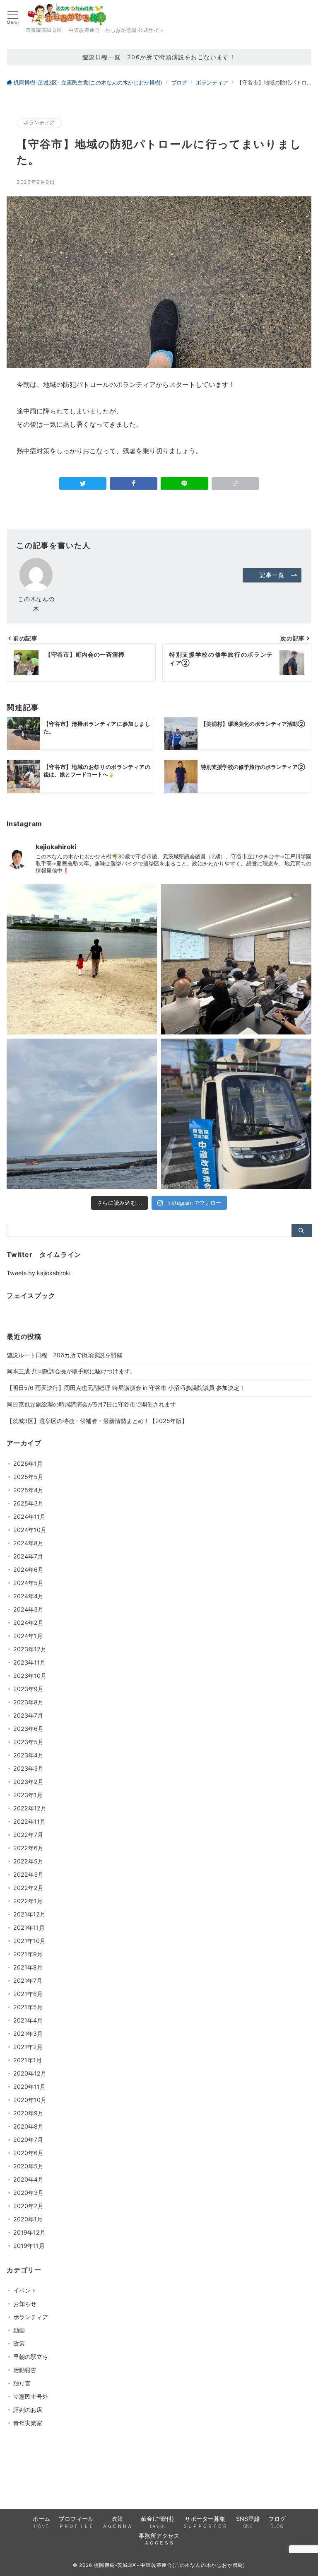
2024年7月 (28, 1556)
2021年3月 (28, 2033)
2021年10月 (29, 1941)
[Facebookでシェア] (134, 483)
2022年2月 (28, 1888)
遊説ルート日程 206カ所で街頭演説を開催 (64, 1355)
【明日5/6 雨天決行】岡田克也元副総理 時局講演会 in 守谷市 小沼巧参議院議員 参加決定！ (126, 1388)
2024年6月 (28, 1570)
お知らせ (25, 2304)
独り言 (22, 2383)
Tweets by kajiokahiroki (39, 1273)
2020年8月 (28, 2126)
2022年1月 (28, 1901)
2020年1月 (28, 2219)
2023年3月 (28, 1768)
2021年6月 (28, 1994)
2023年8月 (28, 1702)
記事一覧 (272, 575)
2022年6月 (28, 1848)
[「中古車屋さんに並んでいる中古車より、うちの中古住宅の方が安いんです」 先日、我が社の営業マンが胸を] (236, 959)
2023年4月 (28, 1755)
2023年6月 (28, 1729)
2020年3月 (28, 2193)
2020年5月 (28, 2166)
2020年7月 (28, 2140)
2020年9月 (28, 2113)
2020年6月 (28, 2153)
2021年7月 (28, 1980)
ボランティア (39, 123)
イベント (25, 2290)
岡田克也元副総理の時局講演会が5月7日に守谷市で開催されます (91, 1404)
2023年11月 (29, 1662)
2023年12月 (30, 1649)
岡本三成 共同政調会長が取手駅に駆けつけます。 (71, 1371)
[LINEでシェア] (184, 483)
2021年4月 (28, 2020)
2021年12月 (29, 1914)
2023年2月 (28, 1782)
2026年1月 (28, 1463)
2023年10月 (30, 1676)
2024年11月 (29, 1516)
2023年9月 (28, 1689)
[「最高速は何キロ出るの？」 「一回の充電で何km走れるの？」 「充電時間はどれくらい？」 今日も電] (236, 1114)
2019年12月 (29, 2232)
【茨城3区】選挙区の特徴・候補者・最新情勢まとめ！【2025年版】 (97, 1421)
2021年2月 (28, 2047)
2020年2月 (28, 2206)
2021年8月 (28, 1967)
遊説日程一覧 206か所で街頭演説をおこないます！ (159, 57)
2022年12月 (30, 1808)
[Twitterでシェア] (83, 483)
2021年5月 (28, 2007)
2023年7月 (28, 1715)
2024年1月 (28, 1636)
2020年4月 (28, 2179)
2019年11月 (29, 2246)
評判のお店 (28, 2410)
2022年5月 (28, 1861)
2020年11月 (29, 2087)
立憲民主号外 (31, 2396)
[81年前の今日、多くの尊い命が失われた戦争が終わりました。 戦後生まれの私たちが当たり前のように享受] (82, 1114)
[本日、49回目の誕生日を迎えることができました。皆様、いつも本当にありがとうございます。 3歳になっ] (82, 959)
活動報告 (25, 2370)
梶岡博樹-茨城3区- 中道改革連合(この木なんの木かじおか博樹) (170, 2565)
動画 (19, 2330)
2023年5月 (28, 1742)
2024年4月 (28, 1596)
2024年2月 (28, 1623)
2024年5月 (28, 1583)
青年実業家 (28, 2423)
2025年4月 (28, 1490)
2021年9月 (28, 1954)
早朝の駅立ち (31, 2357)
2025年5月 (28, 1477)
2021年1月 (28, 2060)
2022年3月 (28, 1874)
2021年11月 (29, 1927)
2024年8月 (28, 1543)
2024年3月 (28, 1609)
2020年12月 (30, 2073)
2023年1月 (28, 1795)
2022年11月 (29, 1821)
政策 (19, 2343)
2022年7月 (28, 1835)
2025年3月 (28, 1503)
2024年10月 (30, 1530)
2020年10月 (30, 2100)
